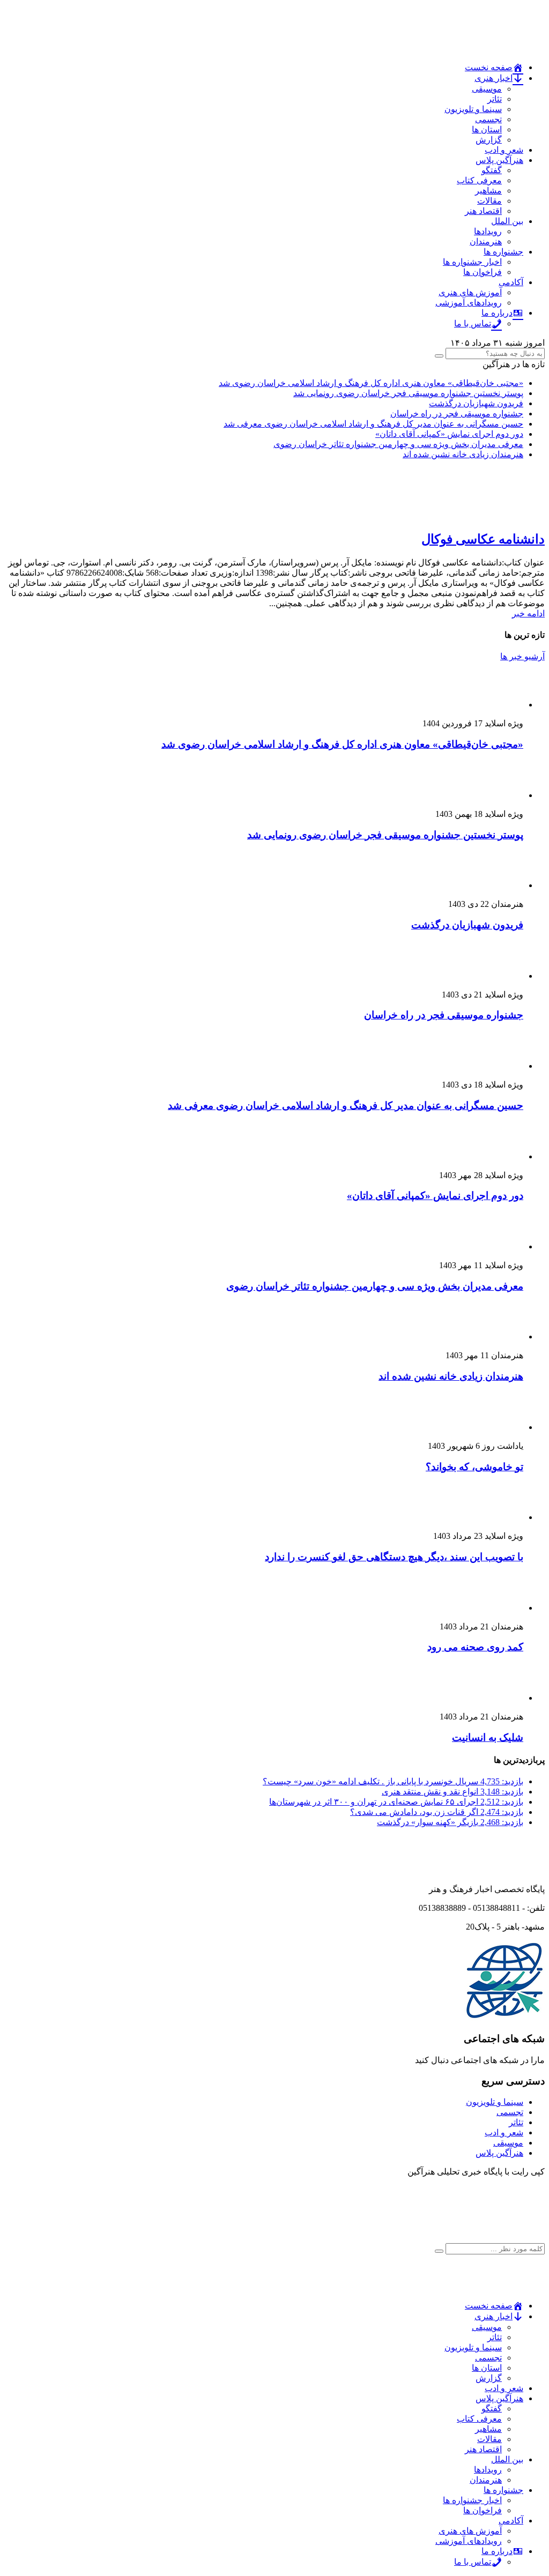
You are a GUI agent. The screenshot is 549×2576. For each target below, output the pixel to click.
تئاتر (495, 99)
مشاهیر (488, 191)
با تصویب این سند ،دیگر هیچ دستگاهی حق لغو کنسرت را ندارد (394, 1557)
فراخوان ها (483, 272)
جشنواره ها (503, 252)
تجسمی (488, 119)
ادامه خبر (528, 613)
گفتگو (492, 170)
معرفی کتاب (479, 180)
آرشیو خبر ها (522, 656)
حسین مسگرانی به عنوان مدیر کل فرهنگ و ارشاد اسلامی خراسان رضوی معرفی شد (373, 424)
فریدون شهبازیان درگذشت (476, 403)
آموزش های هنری (470, 292)
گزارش (489, 140)
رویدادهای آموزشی (469, 303)
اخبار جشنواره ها (472, 262)
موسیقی (487, 89)
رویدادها (488, 231)
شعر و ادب (504, 150)
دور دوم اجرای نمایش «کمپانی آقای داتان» (449, 434)
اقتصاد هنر (483, 211)
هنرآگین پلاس (499, 160)
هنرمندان (486, 241)
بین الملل (507, 221)
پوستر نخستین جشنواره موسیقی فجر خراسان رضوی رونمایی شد (408, 393)
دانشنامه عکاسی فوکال (483, 539)
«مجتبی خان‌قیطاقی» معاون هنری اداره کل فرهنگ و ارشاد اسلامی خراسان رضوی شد (371, 383)
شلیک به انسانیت (488, 1737)
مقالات (489, 201)
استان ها (487, 129)
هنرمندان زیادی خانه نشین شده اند (463, 454)
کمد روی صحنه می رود (475, 1647)
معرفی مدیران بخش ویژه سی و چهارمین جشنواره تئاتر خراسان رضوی (398, 444)
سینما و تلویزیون (473, 109)
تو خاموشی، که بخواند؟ (474, 1467)
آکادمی (511, 282)
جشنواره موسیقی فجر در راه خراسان (457, 414)
